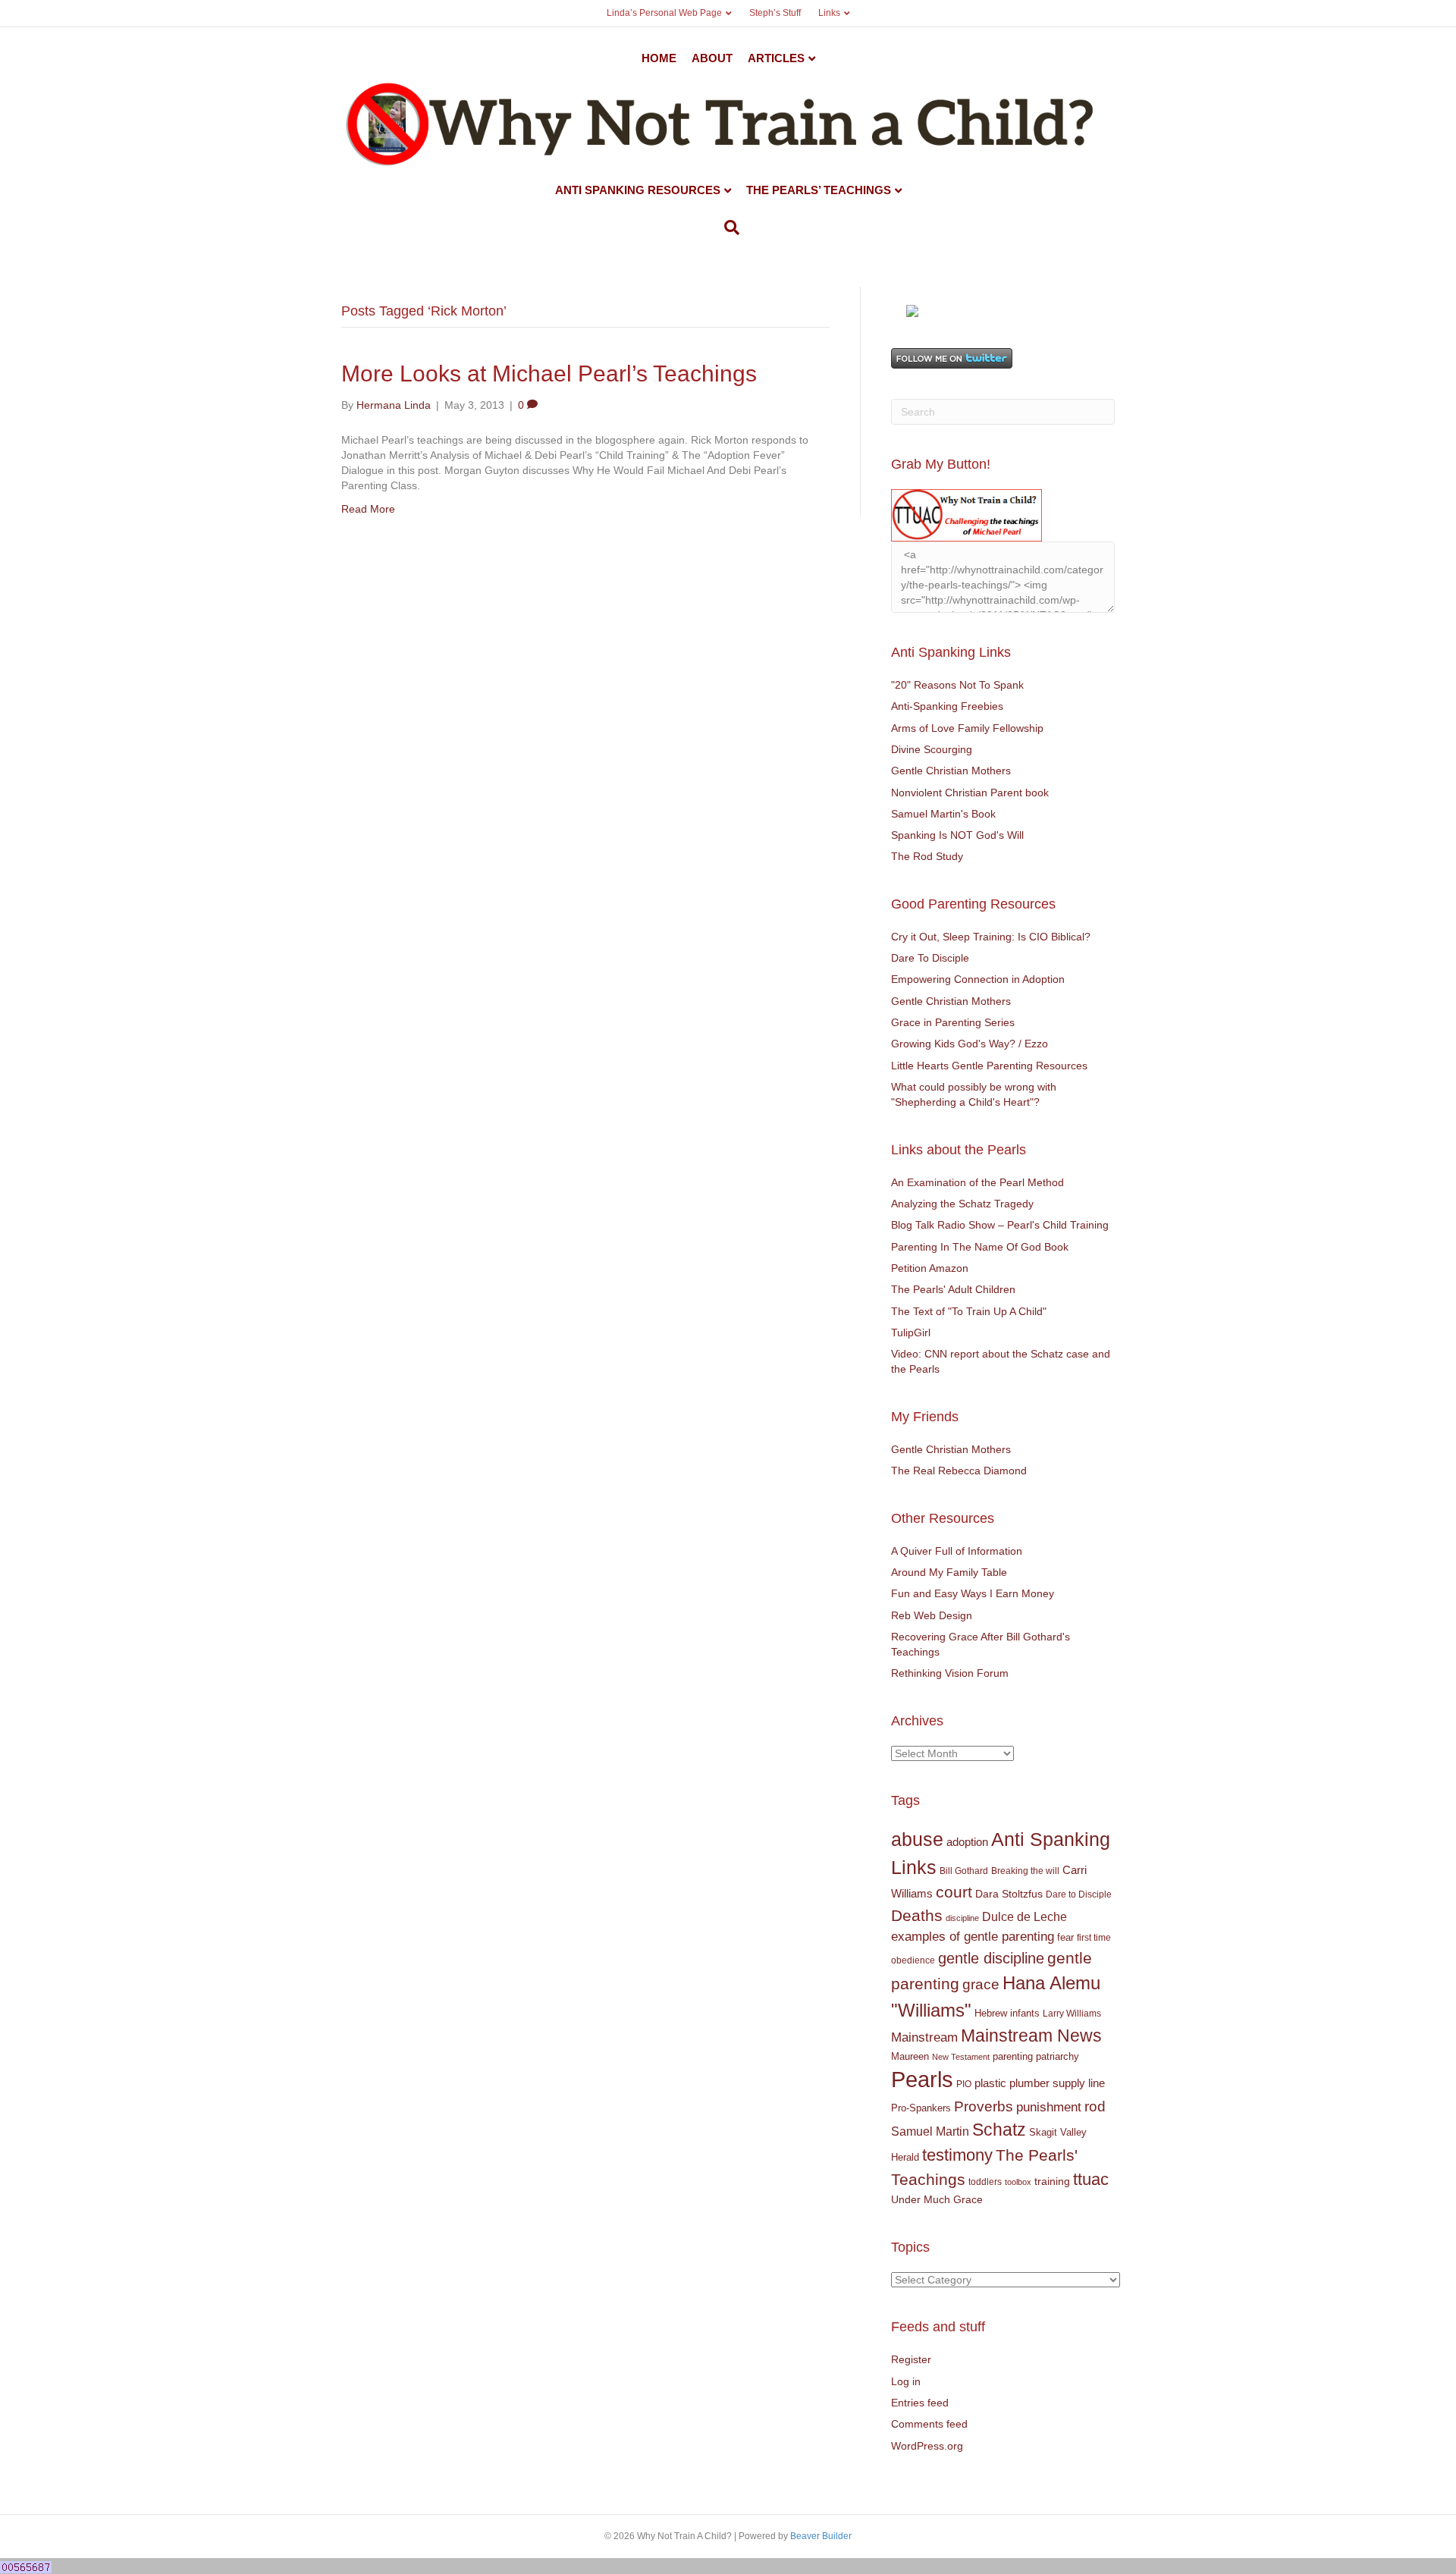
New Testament (961, 2057)
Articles (776, 58)
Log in (906, 2381)
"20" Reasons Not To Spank (957, 685)
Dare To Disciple (930, 958)
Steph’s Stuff (775, 13)
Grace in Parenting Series (953, 1022)
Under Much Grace (937, 2200)
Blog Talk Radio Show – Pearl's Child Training (1000, 1225)
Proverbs (984, 2106)
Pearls (922, 2079)
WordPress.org (927, 2446)
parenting (1013, 2056)
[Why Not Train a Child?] (912, 309)
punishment (1049, 2107)
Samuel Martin (930, 2131)
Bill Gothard (964, 1871)
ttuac (1091, 2179)
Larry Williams (1072, 2014)
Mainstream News (1031, 2036)
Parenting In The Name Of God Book (980, 1247)
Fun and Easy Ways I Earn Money (973, 1593)
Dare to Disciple (1079, 1894)
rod (1095, 2106)
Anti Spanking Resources (638, 190)
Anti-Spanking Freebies (947, 706)
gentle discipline (991, 1958)
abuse (917, 1839)
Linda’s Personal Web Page (664, 13)
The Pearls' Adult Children (953, 1289)
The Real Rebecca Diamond (959, 1471)
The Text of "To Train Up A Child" (969, 1311)
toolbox (1018, 2182)
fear (1065, 1937)
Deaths (917, 1916)
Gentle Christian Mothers (951, 771)
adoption (967, 1842)
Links (829, 13)
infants (1025, 2013)
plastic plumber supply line (1040, 2083)
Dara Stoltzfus (1009, 1894)
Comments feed (929, 2424)
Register (911, 2359)
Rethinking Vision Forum (950, 1673)
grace (981, 1984)
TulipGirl (911, 1333)
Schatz (999, 2130)
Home (659, 58)
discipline (962, 1918)
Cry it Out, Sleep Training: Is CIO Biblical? (991, 937)
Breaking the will (1025, 1871)
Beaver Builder (821, 2536)
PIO (964, 2084)
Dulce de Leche (1025, 1916)
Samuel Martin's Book (943, 814)
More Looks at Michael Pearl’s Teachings (549, 374)
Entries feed (920, 2403)
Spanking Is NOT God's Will (957, 835)
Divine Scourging (932, 749)
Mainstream (924, 2037)
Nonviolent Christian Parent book (970, 793)
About (712, 58)
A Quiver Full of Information (957, 1551)
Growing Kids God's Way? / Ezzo (970, 1044)
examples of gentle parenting (973, 1937)
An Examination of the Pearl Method (977, 1182)
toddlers (985, 2182)
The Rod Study (927, 856)
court (954, 1892)
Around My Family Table (949, 1572)
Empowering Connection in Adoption (978, 979)
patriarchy (1057, 2056)
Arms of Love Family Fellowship (967, 728)
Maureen (910, 2057)
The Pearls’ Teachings (819, 190)
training (1052, 2181)
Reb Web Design (932, 1615)
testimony (957, 2155)
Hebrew (991, 2013)
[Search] (728, 228)
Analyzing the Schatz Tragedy (962, 1204)
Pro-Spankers (921, 2108)
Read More (368, 509)
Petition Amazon (930, 1268)
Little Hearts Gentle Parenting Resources (989, 1066)
